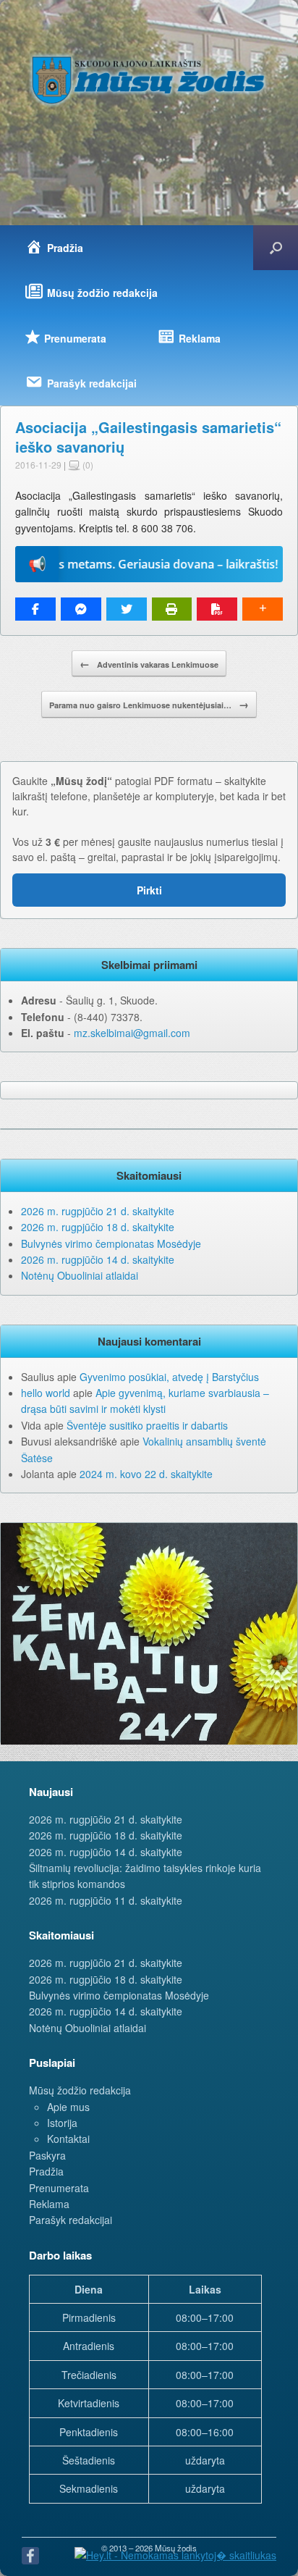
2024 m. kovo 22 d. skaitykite (146, 1474)
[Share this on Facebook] (35, 609)
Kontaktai (68, 2139)
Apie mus (68, 2107)
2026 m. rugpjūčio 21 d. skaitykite (98, 1211)
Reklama (49, 2204)
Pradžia (46, 2171)
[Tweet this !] (127, 609)
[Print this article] (172, 609)
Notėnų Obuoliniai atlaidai (80, 1275)
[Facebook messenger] (81, 609)
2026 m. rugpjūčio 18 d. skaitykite (98, 1227)
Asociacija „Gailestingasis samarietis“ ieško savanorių (148, 437)
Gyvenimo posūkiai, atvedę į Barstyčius (169, 1377)
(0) (87, 465)
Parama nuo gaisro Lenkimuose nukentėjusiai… (149, 704)
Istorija (62, 2123)
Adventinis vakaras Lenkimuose (149, 663)
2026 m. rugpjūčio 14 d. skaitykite (98, 1259)
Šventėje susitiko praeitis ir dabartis (147, 1425)
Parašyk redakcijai (71, 2220)
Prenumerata (59, 2188)
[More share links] (263, 609)
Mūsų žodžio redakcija (80, 2090)
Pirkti (149, 890)
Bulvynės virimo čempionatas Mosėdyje (111, 1243)
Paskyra (47, 2155)
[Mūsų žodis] (149, 80)
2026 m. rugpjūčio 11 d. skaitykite (106, 1900)
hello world (46, 1393)
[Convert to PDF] (217, 609)
